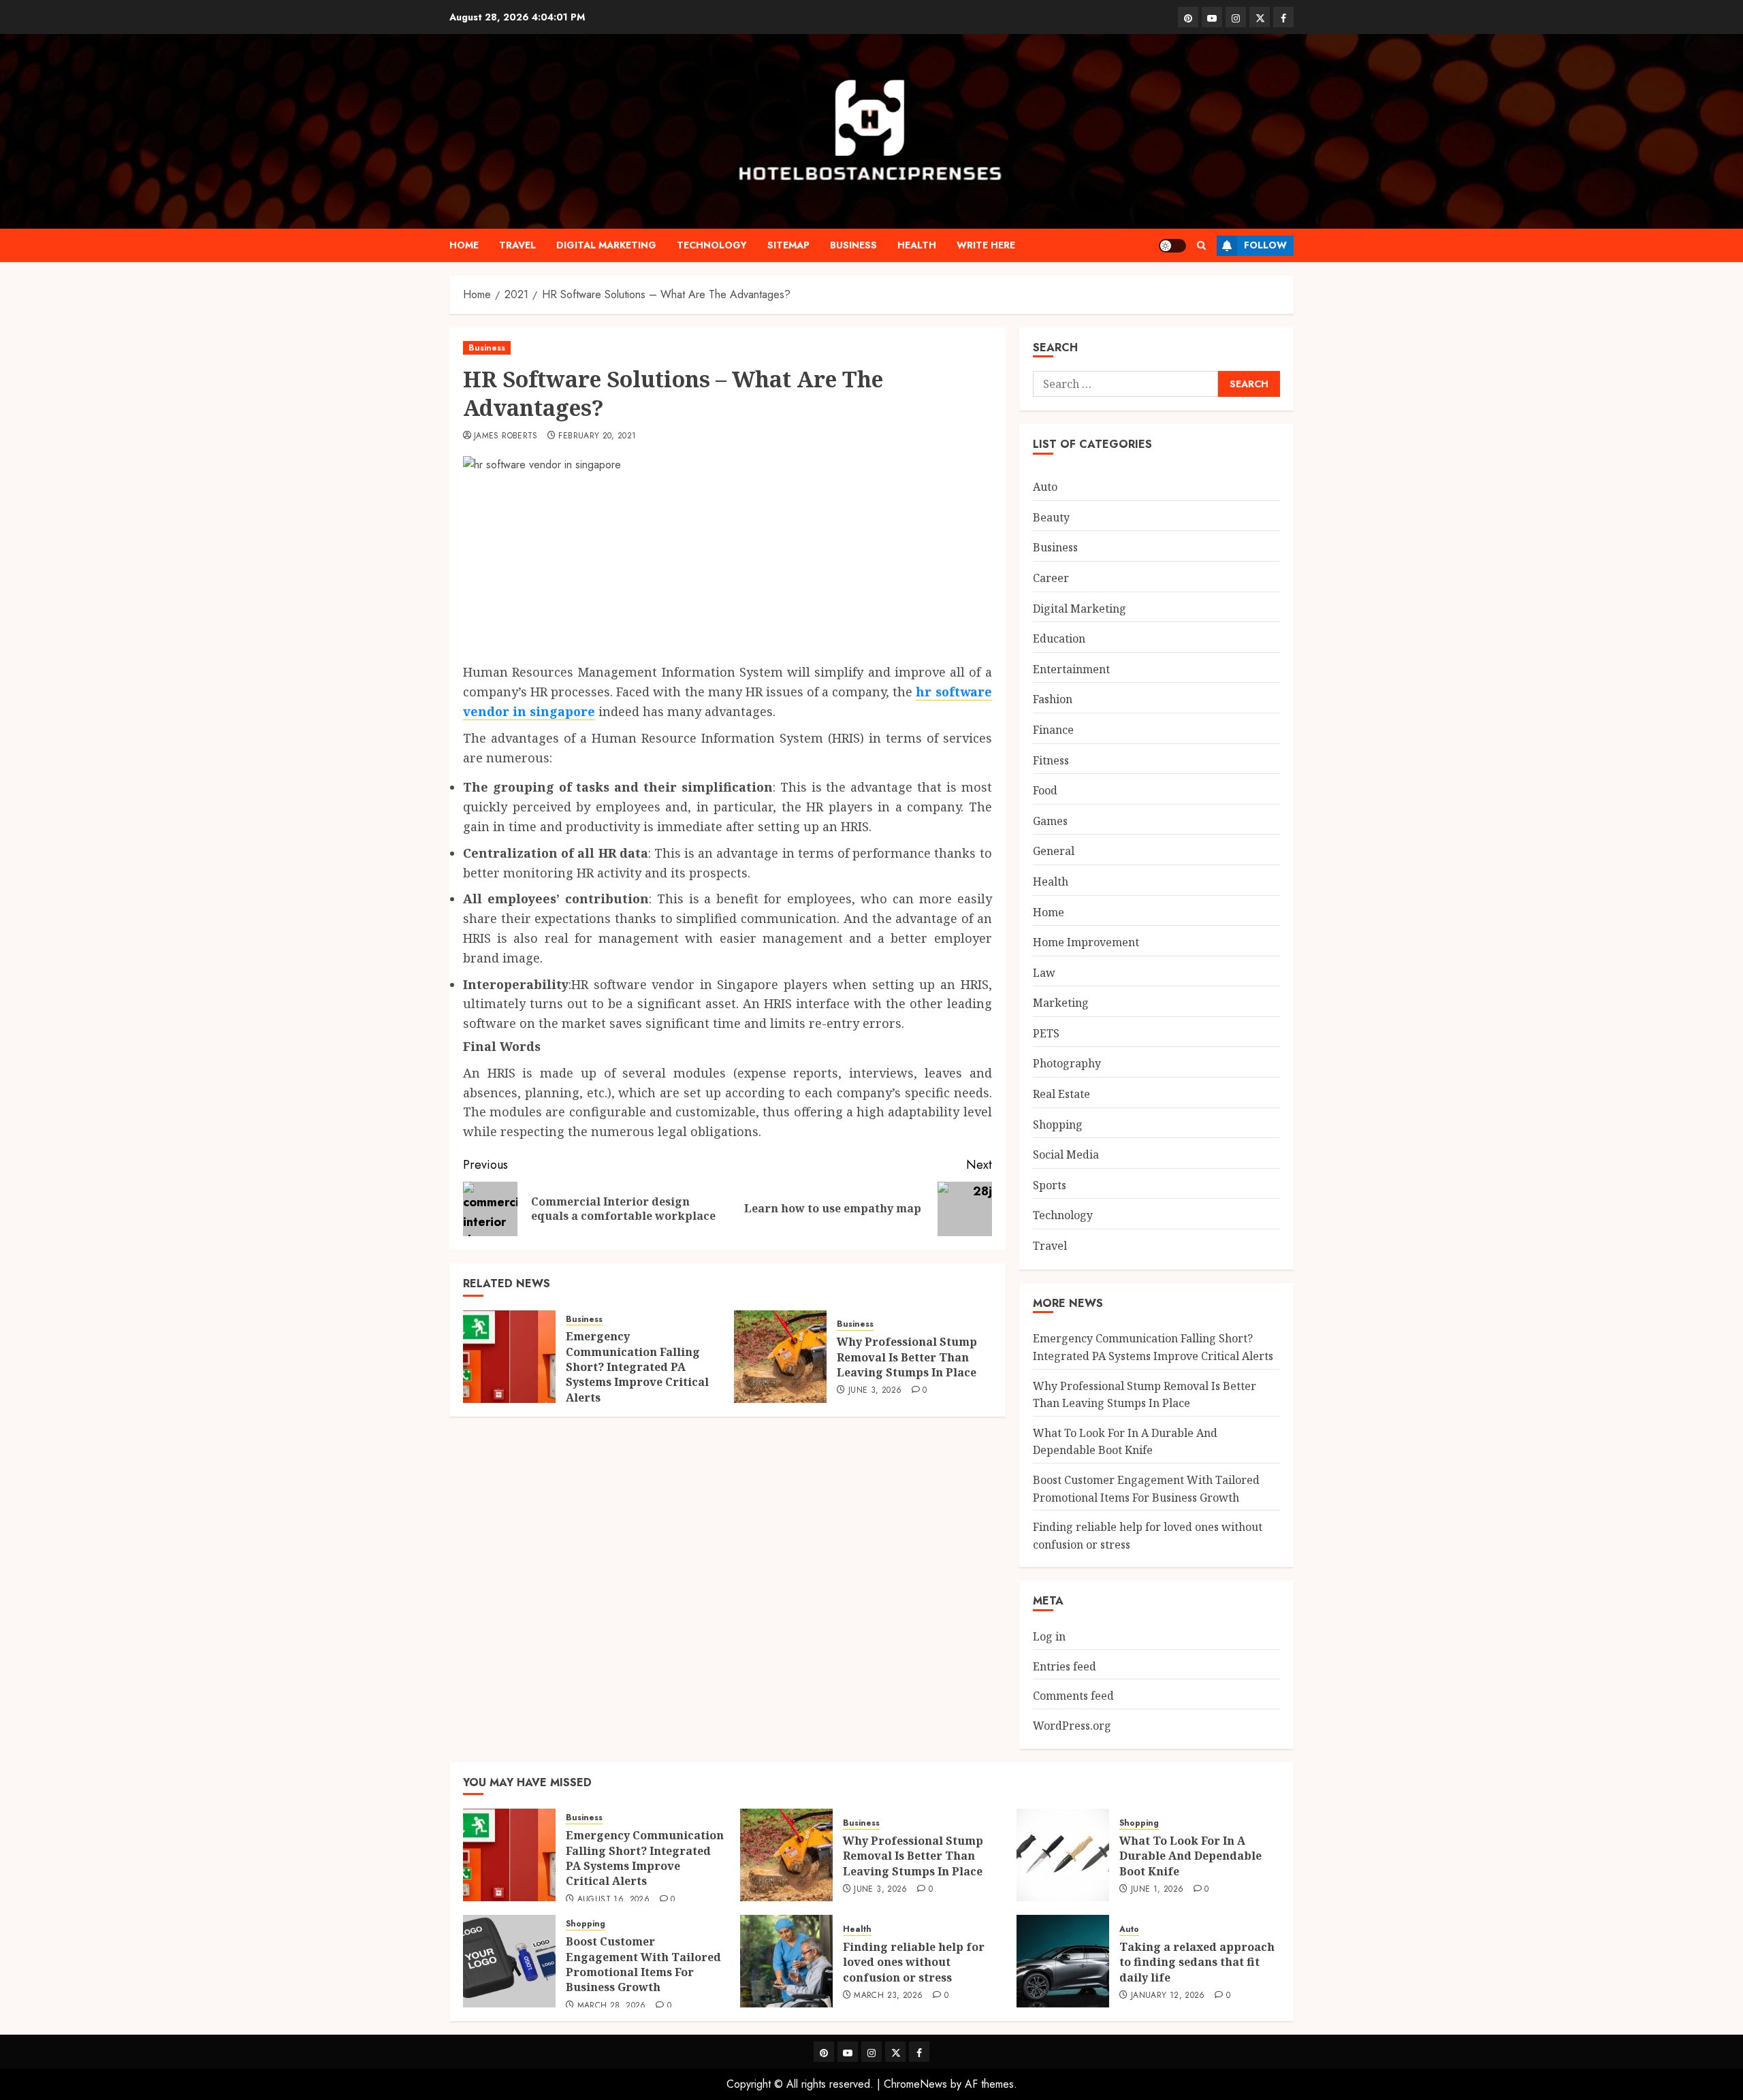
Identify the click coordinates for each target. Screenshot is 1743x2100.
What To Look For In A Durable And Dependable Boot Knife (1125, 1442)
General (1054, 851)
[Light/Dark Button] (1172, 246)
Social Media (1066, 1154)
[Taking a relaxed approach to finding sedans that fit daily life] (1063, 1961)
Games (1050, 821)
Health (917, 245)
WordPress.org (1072, 1726)
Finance (1053, 730)
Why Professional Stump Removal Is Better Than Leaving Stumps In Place (907, 1357)
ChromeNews (915, 2084)
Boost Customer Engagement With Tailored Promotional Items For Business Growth (643, 1964)
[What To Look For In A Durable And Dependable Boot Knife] (1063, 1855)
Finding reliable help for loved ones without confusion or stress (914, 1962)
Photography (1067, 1063)
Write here (986, 245)
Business (853, 245)
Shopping (1058, 1125)
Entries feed (1065, 1666)
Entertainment (1071, 669)
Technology (712, 245)
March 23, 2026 (888, 1996)
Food (1045, 790)
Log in (1049, 1636)
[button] (1201, 245)
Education (1059, 639)
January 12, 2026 (1168, 1996)
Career (1051, 578)
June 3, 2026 (875, 1391)
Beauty (1051, 517)
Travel (517, 245)
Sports (1050, 1185)
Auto (1045, 487)
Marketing (1061, 1003)
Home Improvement (1086, 942)
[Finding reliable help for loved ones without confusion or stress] (786, 1961)
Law (1044, 973)
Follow (1265, 245)
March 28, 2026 (612, 2006)
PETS (1046, 1033)
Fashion (1053, 699)
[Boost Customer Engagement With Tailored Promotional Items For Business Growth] (509, 1961)
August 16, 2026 (613, 1900)
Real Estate (1061, 1094)
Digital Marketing (606, 245)
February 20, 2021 (597, 436)
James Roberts (506, 436)
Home (464, 245)
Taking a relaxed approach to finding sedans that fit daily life (1197, 1962)
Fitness (1051, 760)
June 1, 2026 (1157, 1890)
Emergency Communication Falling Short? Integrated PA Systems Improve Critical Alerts (637, 1367)
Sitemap (788, 245)
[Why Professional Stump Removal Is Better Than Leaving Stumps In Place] (780, 1357)
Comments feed (1073, 1696)
